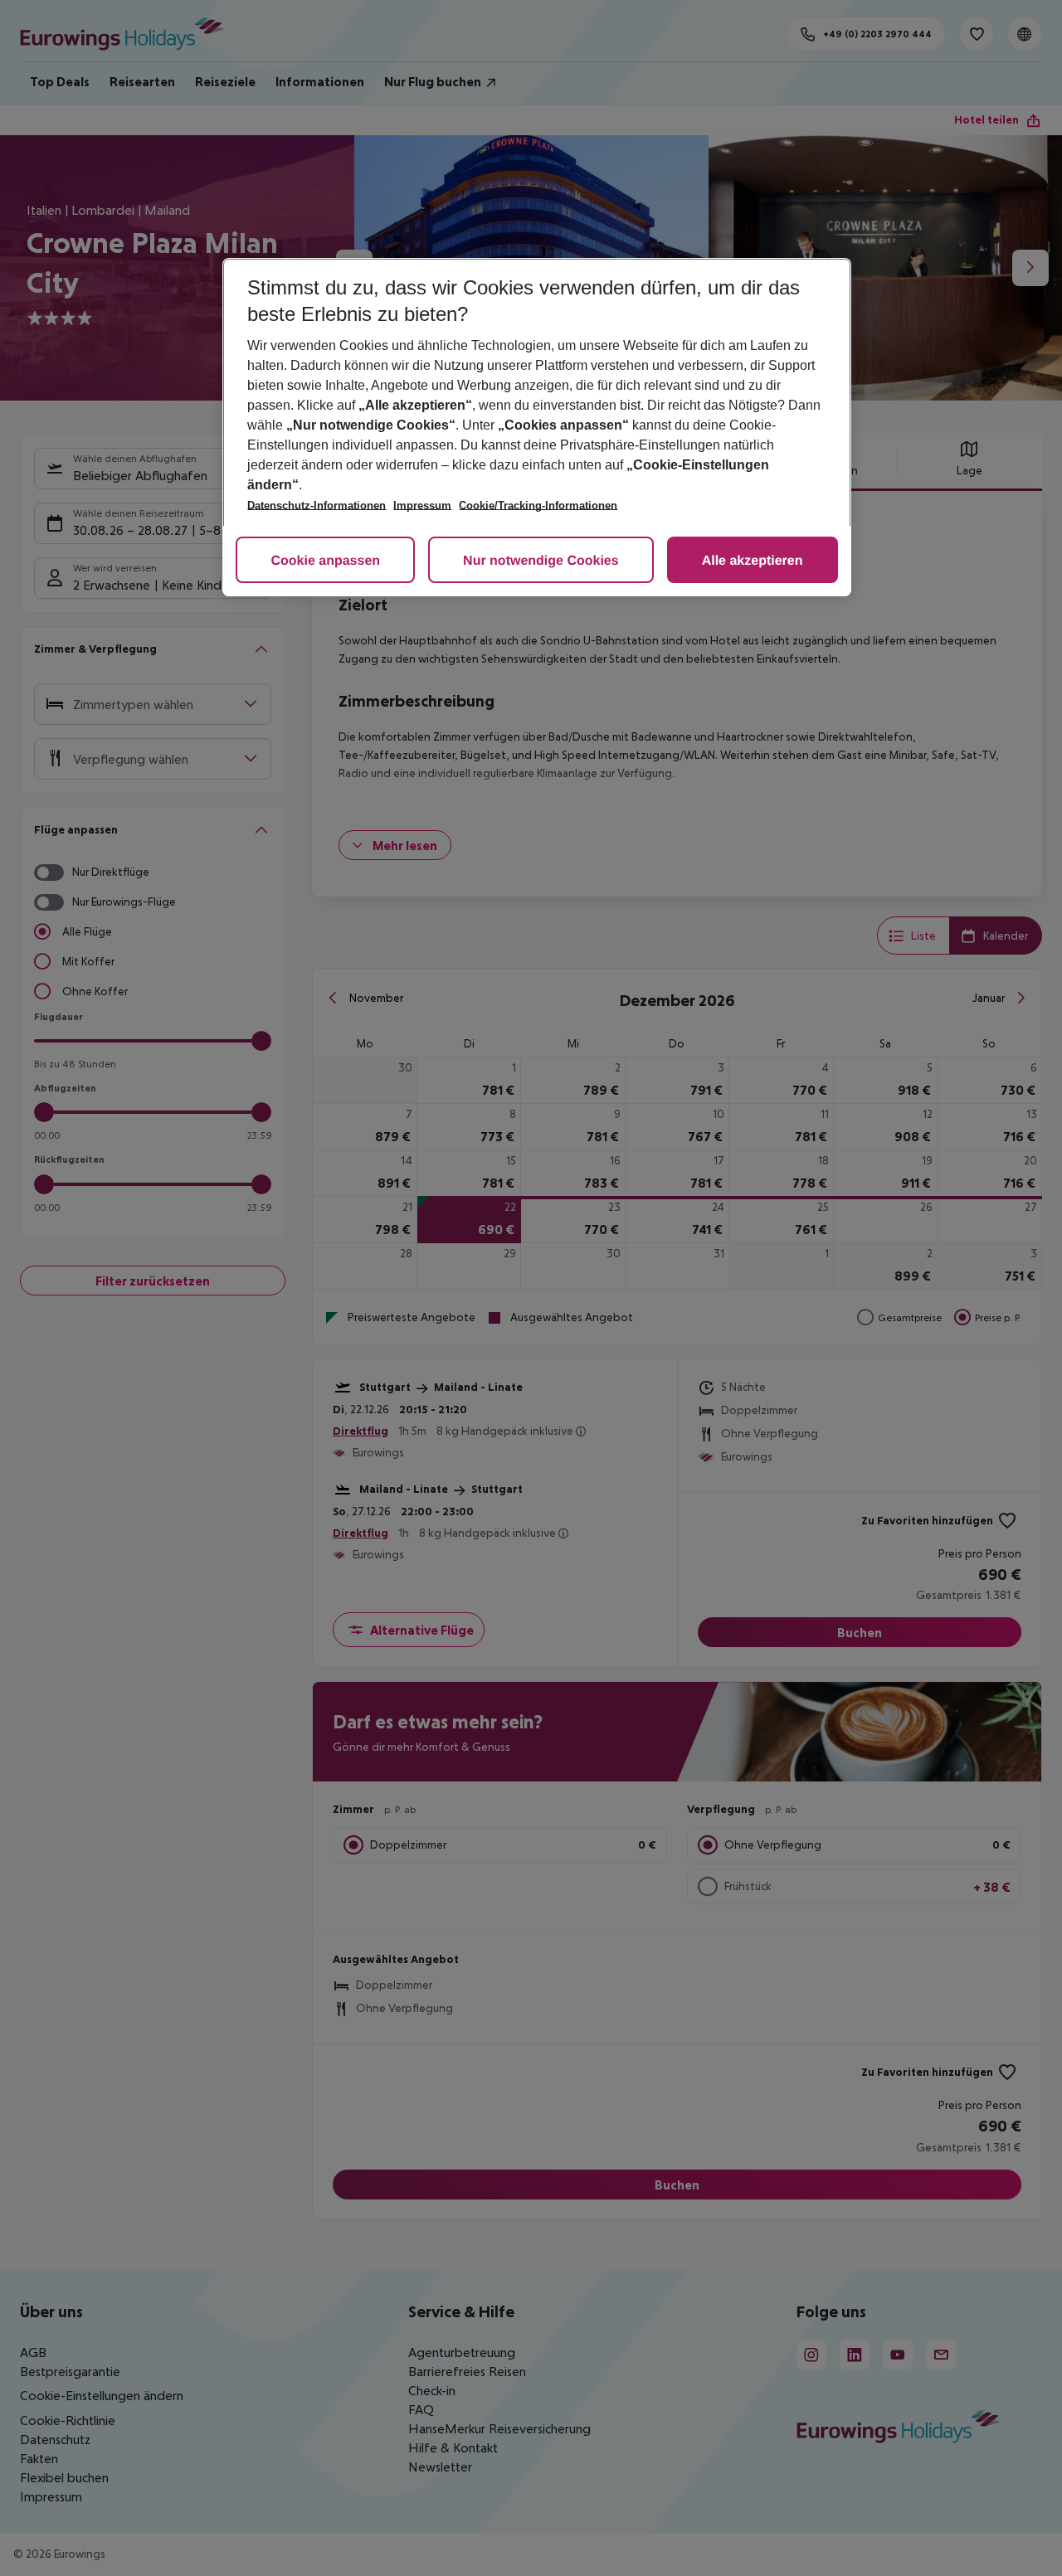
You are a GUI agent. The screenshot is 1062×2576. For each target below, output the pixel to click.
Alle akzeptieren (753, 561)
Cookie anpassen (325, 561)
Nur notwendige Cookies (541, 561)
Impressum (422, 505)
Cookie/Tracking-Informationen (538, 505)
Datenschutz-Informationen (317, 505)
